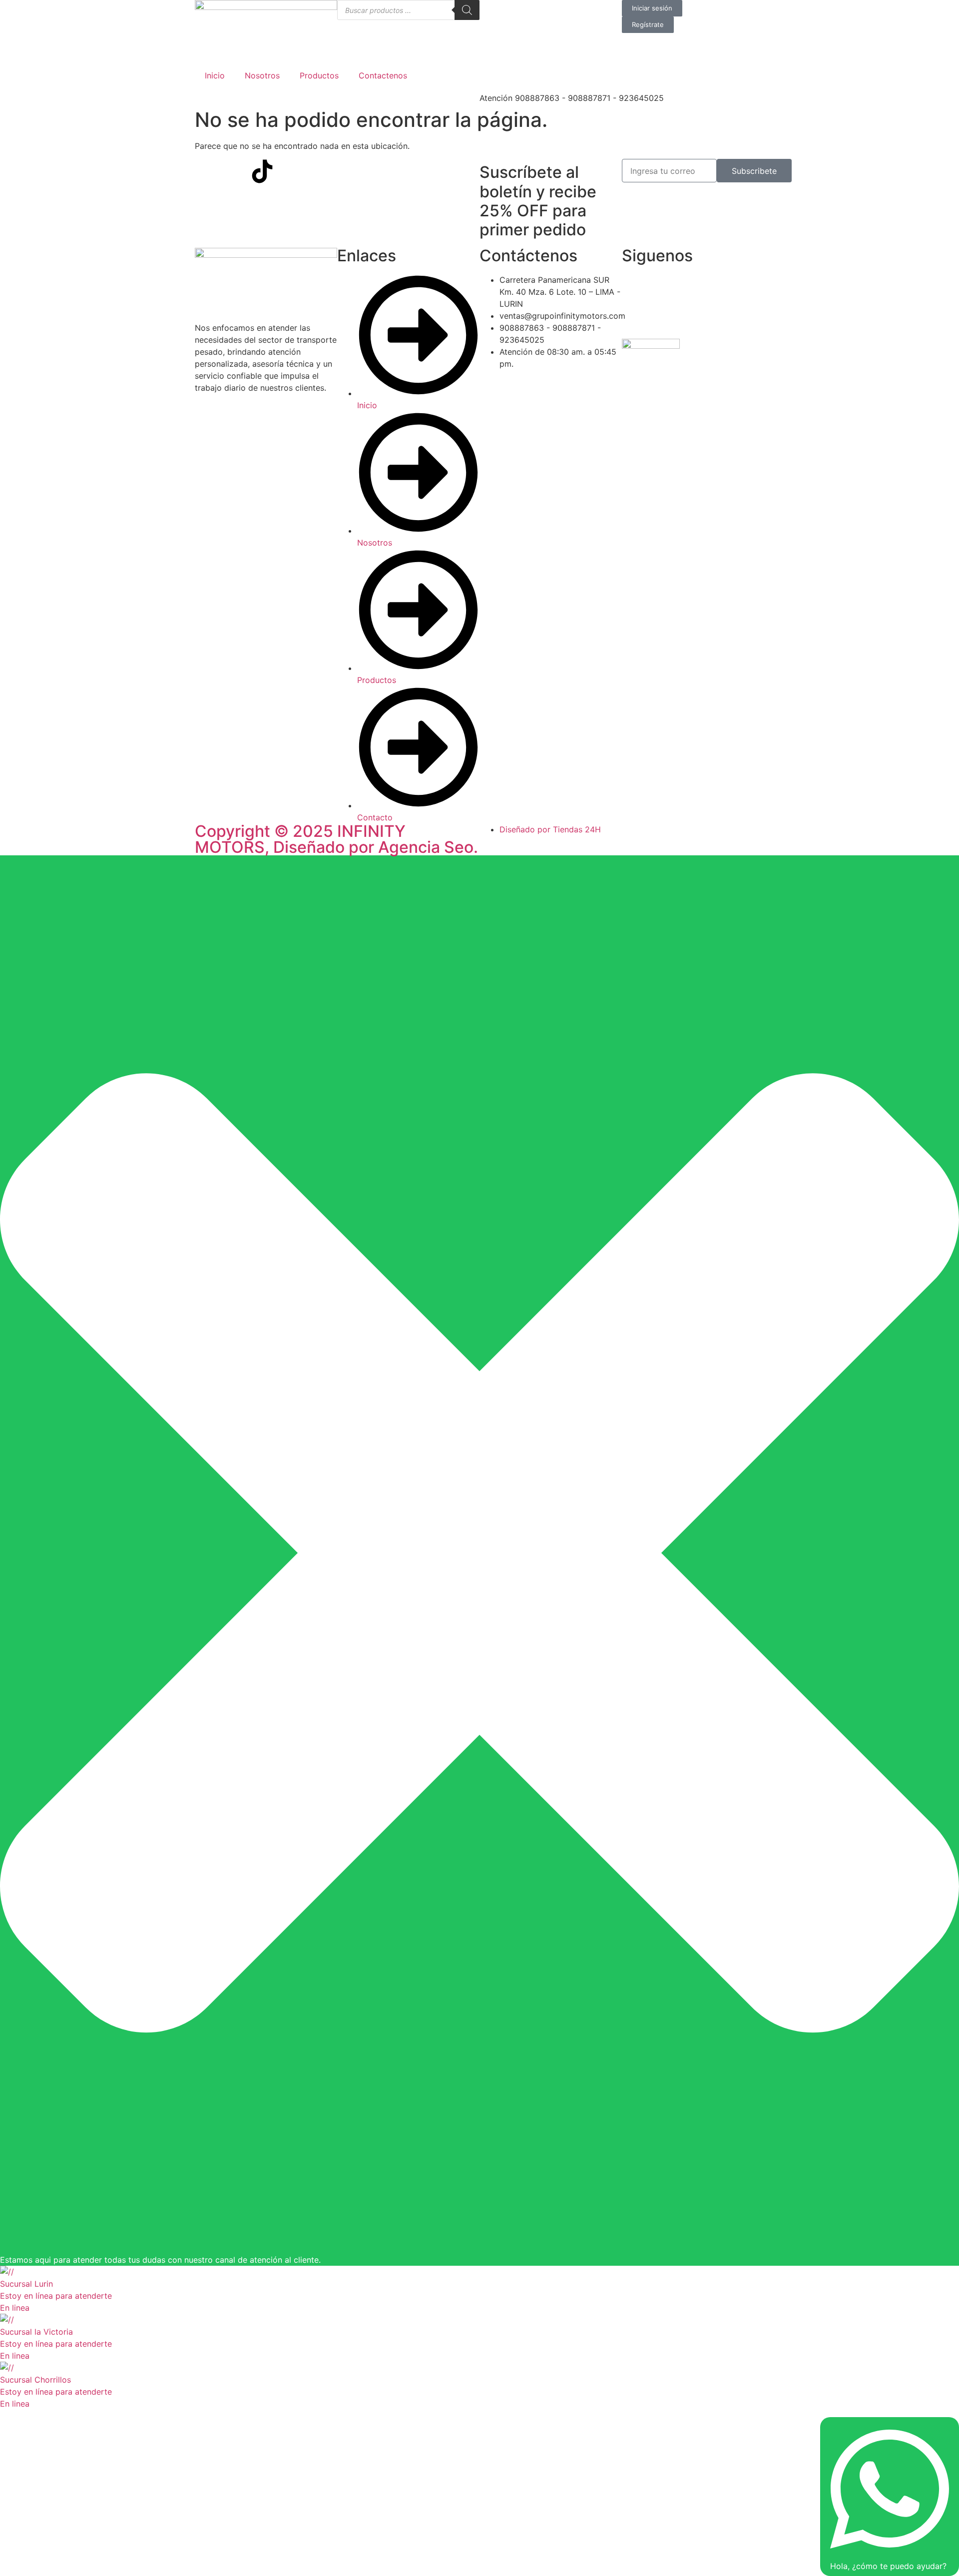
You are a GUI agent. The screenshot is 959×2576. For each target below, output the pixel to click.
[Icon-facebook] (207, 171)
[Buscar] (467, 10)
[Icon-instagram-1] (235, 171)
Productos (319, 75)
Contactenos (383, 75)
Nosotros (262, 75)
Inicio (215, 75)
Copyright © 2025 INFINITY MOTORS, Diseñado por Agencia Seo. (336, 839)
